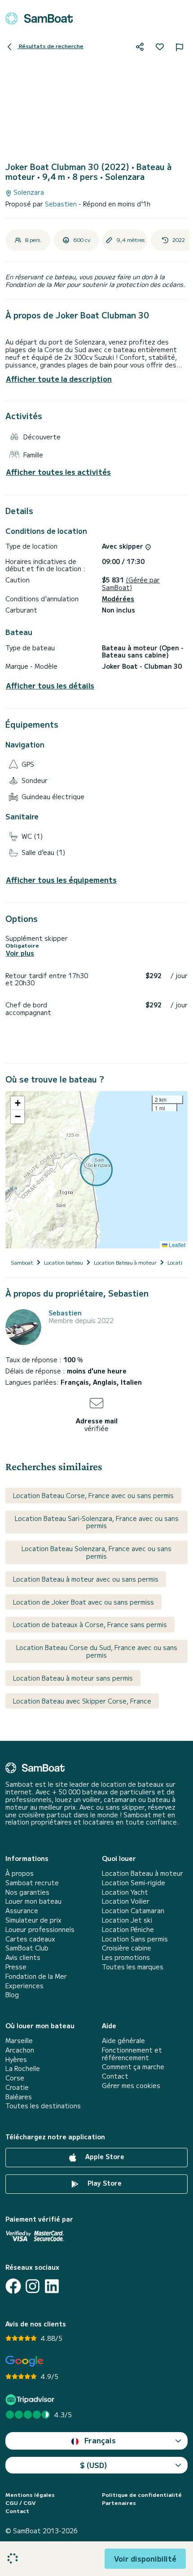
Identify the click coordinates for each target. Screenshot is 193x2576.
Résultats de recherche (50, 46)
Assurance (22, 1911)
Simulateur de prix (33, 1920)
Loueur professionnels (40, 1930)
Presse (16, 1967)
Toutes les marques (133, 1967)
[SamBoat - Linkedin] (52, 2286)
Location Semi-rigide (134, 1883)
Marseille (19, 2041)
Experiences (24, 1986)
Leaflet (176, 1245)
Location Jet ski (127, 1920)
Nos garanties (27, 1892)
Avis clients (23, 1957)
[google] (24, 2361)
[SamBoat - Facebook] (13, 2286)
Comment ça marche (133, 2067)
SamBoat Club (27, 1948)
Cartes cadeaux (30, 1939)
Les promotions (126, 1957)
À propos (20, 1873)
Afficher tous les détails (50, 686)
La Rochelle (23, 2068)
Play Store (104, 2183)
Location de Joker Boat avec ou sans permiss (83, 1602)
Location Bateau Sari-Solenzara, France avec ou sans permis (97, 1522)
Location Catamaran (133, 1911)
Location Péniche (128, 1930)
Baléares (19, 2097)
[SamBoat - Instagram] (33, 2286)
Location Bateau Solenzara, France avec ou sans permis (96, 1552)
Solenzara (28, 192)
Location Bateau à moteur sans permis (73, 1678)
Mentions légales (30, 2495)
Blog (12, 1995)
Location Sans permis (135, 1939)
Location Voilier (126, 1901)
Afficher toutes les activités (58, 472)
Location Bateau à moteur (143, 1873)
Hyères (16, 2059)
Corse (15, 2078)
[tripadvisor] (31, 2399)
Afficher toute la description (59, 379)
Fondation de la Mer (36, 1976)
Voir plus (20, 953)
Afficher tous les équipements (61, 880)
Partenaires (119, 2503)
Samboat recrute (32, 1883)
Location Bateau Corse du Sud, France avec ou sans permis (97, 1651)
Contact (115, 2076)
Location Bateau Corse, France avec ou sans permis (93, 1495)
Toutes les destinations (43, 2106)
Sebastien (62, 204)
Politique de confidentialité (142, 2495)
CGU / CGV (20, 2503)
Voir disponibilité (145, 2558)
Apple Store (104, 2156)
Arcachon (20, 2050)
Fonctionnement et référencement (132, 2054)
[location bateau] (39, 18)
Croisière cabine (127, 1948)
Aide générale (123, 2041)
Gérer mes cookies (131, 2086)
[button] (18, 1103)
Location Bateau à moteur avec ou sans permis (86, 1579)
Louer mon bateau (33, 1901)
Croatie (17, 2087)
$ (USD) (94, 2465)
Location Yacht (125, 1892)
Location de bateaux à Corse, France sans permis (90, 1624)
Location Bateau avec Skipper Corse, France (82, 1701)
